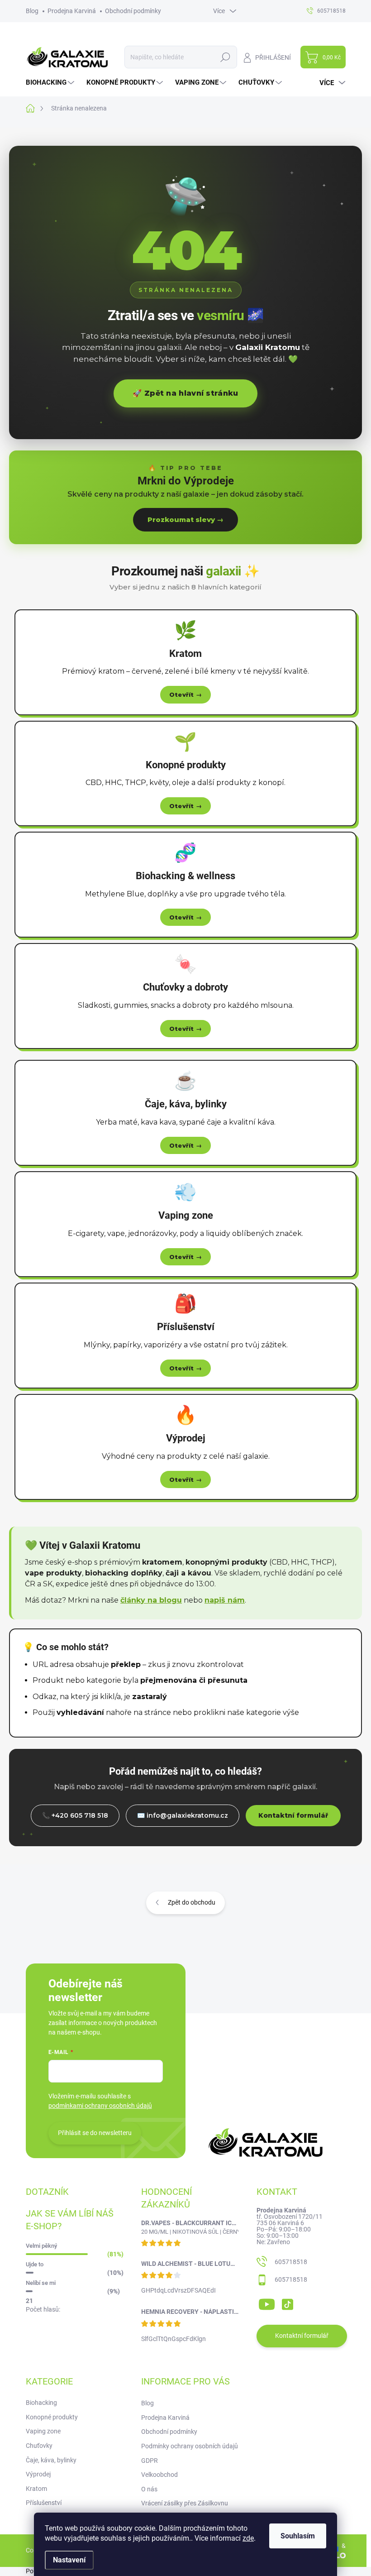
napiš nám (225, 1600)
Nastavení (69, 2560)
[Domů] (35, 108)
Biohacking (41, 2403)
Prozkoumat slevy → (185, 520)
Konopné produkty (52, 2417)
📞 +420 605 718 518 (75, 1815)
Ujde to (35, 2264)
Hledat (225, 57)
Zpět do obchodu (192, 1902)
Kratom (36, 2489)
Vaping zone (43, 2431)
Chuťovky (39, 2446)
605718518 (291, 2262)
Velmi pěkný (41, 2246)
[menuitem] (51, 83)
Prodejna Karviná (72, 11)
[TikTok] (287, 2303)
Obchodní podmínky (133, 11)
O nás (149, 2489)
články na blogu (151, 1600)
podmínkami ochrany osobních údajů (100, 2106)
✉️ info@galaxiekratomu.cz (183, 1815)
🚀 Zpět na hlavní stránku (185, 393)
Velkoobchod (159, 2475)
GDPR (150, 2461)
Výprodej (38, 2474)
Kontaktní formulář (293, 1815)
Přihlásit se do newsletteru (95, 2133)
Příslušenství (44, 2503)
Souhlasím (298, 2536)
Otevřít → (186, 694)
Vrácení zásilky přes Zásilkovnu (185, 2503)
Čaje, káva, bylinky (51, 2460)
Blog (32, 11)
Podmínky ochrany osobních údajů (190, 2446)
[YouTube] (267, 2303)
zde (248, 2538)
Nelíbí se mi (41, 2283)
